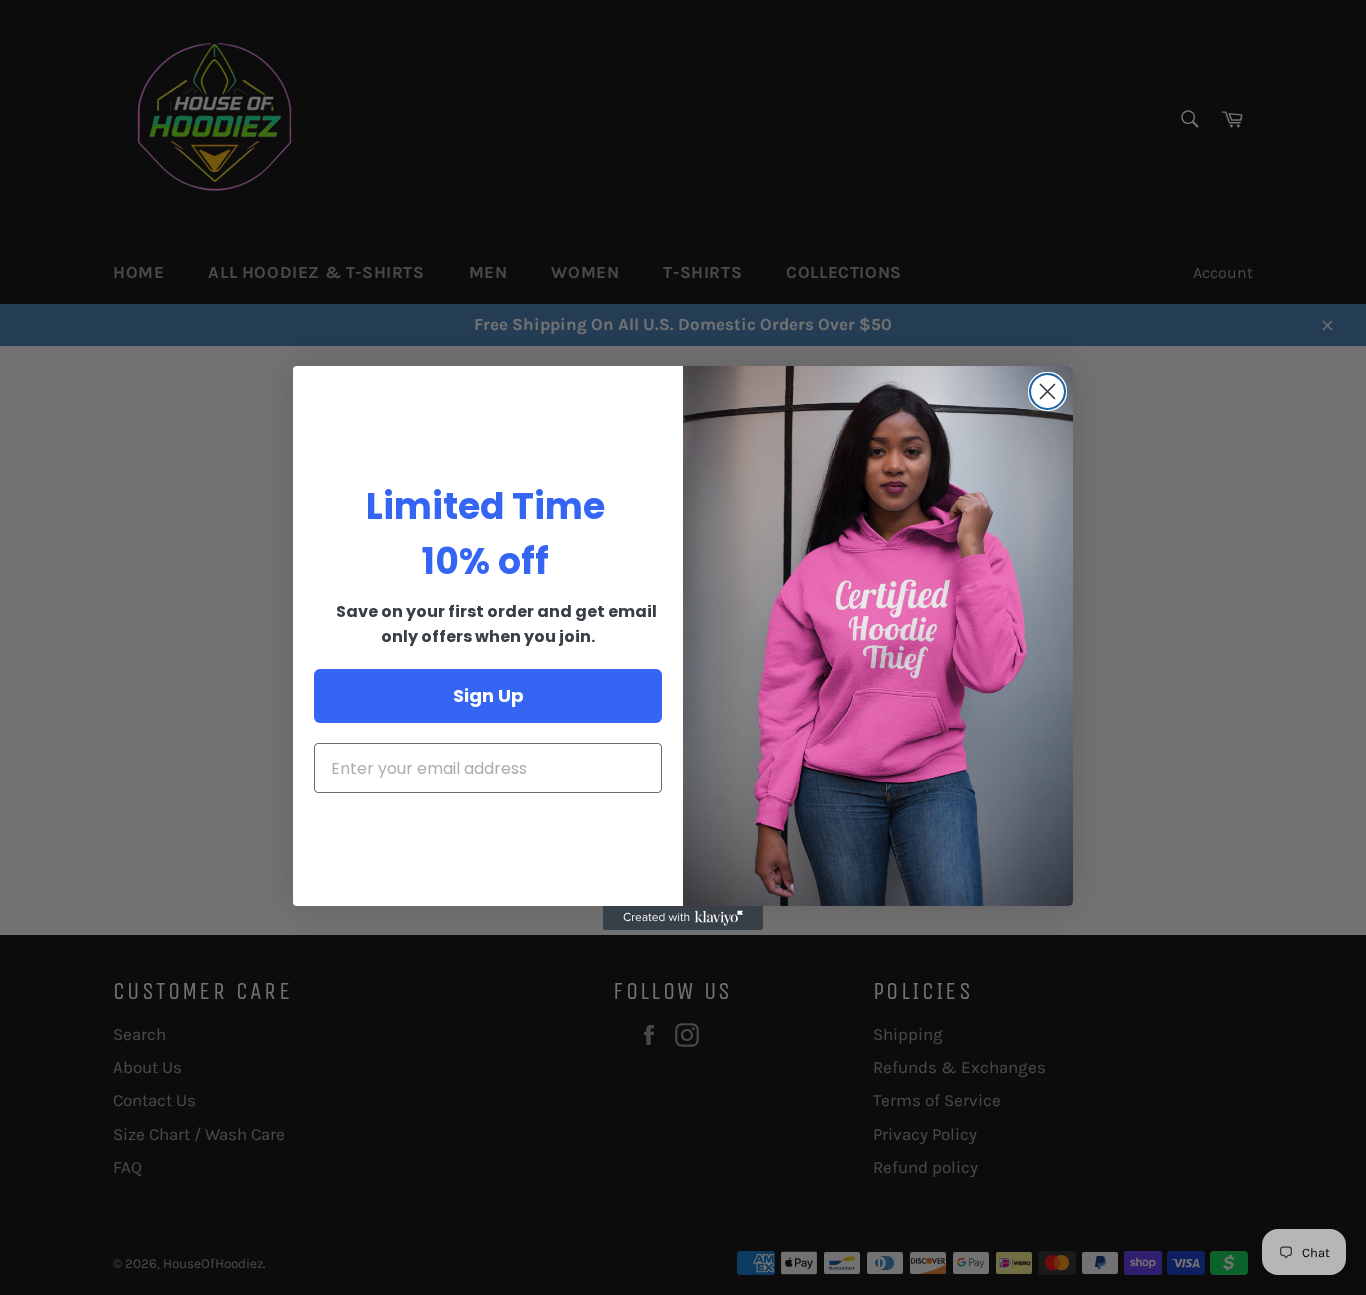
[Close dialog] (1047, 391)
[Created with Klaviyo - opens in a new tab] (683, 918)
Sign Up (488, 695)
